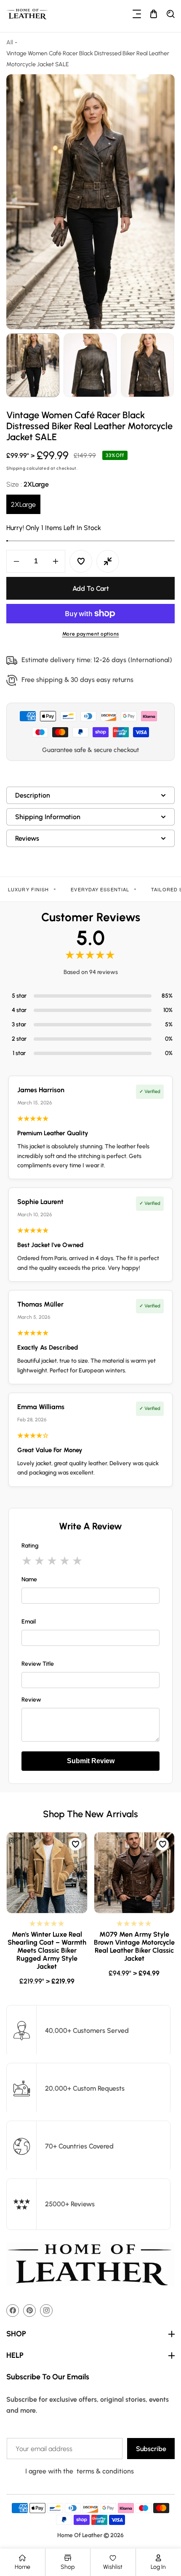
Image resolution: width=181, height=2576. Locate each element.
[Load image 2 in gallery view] (90, 365)
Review (31, 1700)
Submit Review (91, 1761)
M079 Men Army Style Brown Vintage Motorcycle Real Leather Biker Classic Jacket (134, 1947)
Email (29, 1622)
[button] (137, 14)
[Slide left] (14, 365)
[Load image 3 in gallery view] (147, 365)
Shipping (16, 469)
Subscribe (151, 2449)
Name (29, 1579)
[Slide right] (167, 365)
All (10, 42)
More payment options (91, 634)
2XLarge (23, 505)
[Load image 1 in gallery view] (33, 365)
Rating (30, 1546)
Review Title (38, 1664)
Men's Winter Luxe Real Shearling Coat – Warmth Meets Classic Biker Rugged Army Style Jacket (47, 1951)
